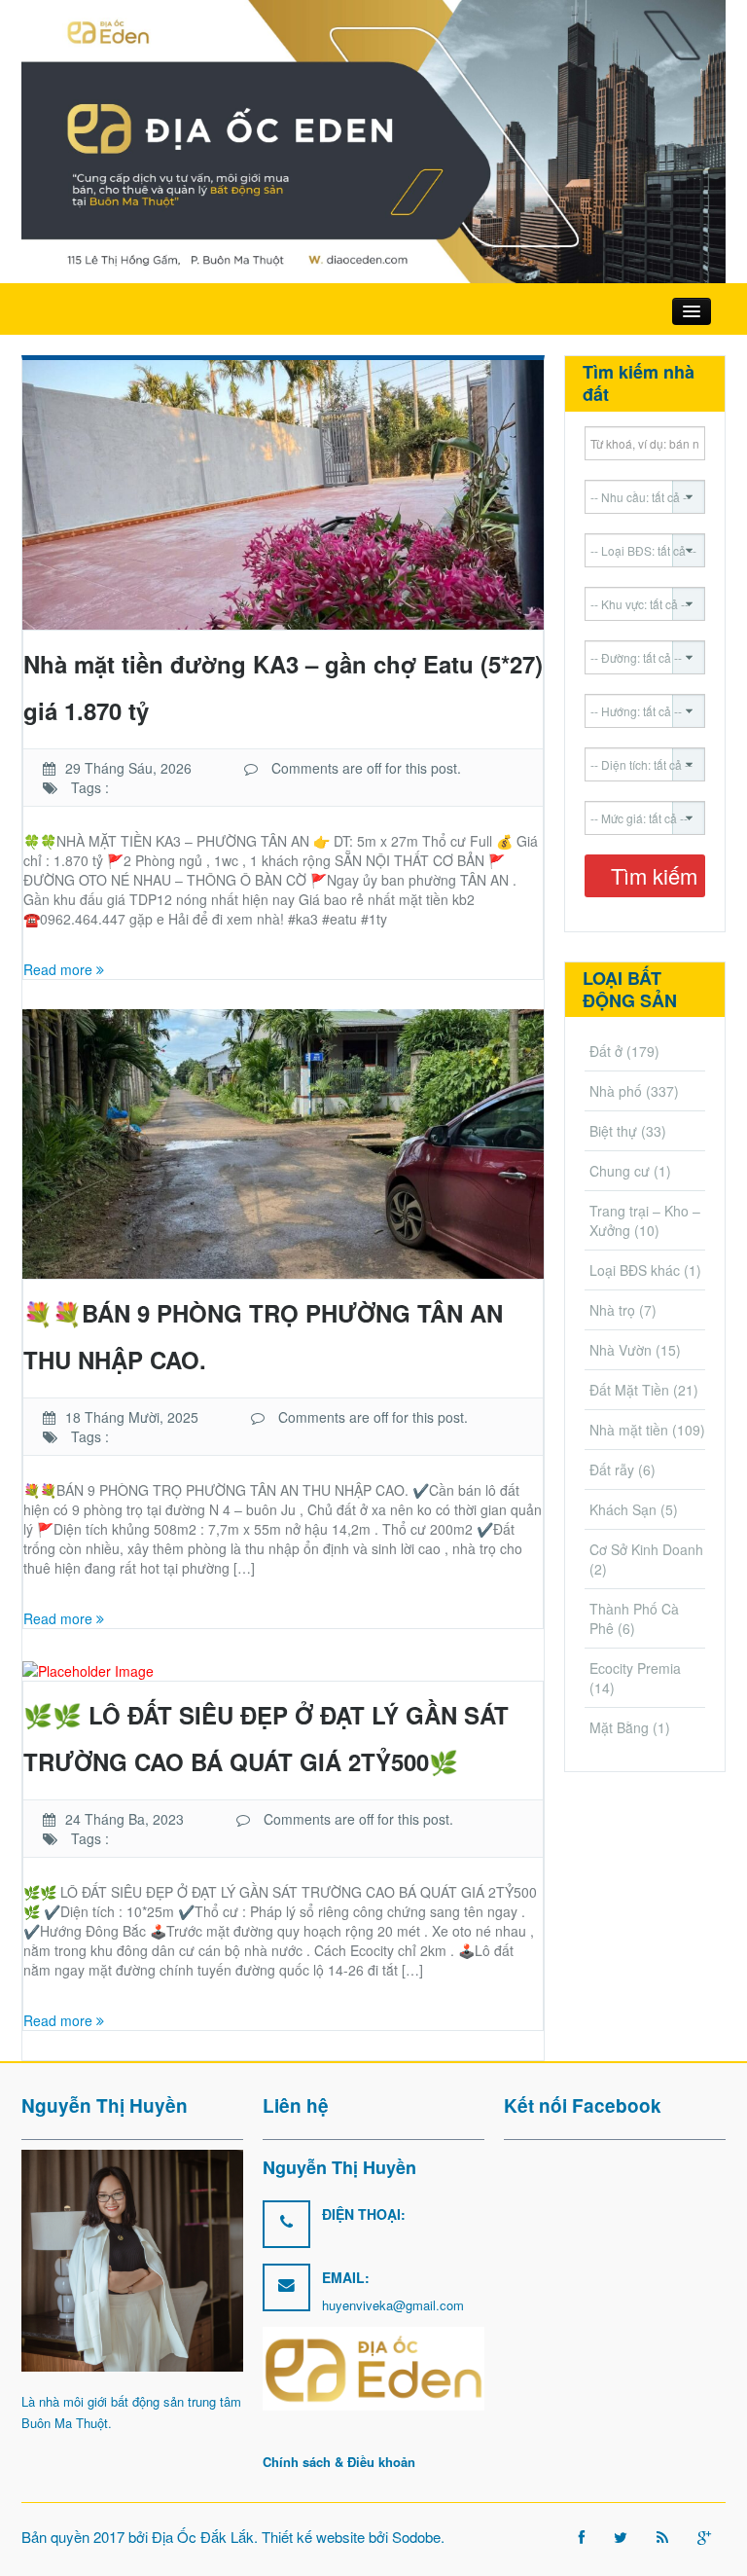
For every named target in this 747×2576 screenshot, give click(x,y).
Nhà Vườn (621, 1350)
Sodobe (416, 2537)
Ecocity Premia (635, 1668)
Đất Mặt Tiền (629, 1390)
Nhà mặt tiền (629, 1430)
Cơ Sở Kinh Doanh (646, 1549)
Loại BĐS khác (635, 1270)
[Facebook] (582, 2537)
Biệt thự (613, 1131)
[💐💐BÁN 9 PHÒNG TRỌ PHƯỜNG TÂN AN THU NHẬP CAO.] (283, 1142)
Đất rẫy (612, 1469)
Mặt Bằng (619, 1727)
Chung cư (620, 1171)
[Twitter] (621, 2537)
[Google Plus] (704, 2537)
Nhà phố (616, 1091)
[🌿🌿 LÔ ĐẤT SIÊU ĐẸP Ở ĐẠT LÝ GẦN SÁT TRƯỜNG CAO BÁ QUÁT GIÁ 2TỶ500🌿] (88, 1668)
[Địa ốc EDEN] (373, 139)
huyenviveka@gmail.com (393, 2305)
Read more (60, 969)
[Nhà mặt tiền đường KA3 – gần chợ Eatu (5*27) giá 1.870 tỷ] (283, 492)
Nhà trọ (612, 1310)
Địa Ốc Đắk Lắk (203, 2537)
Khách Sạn (623, 1509)
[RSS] (662, 2537)
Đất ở (606, 1051)
